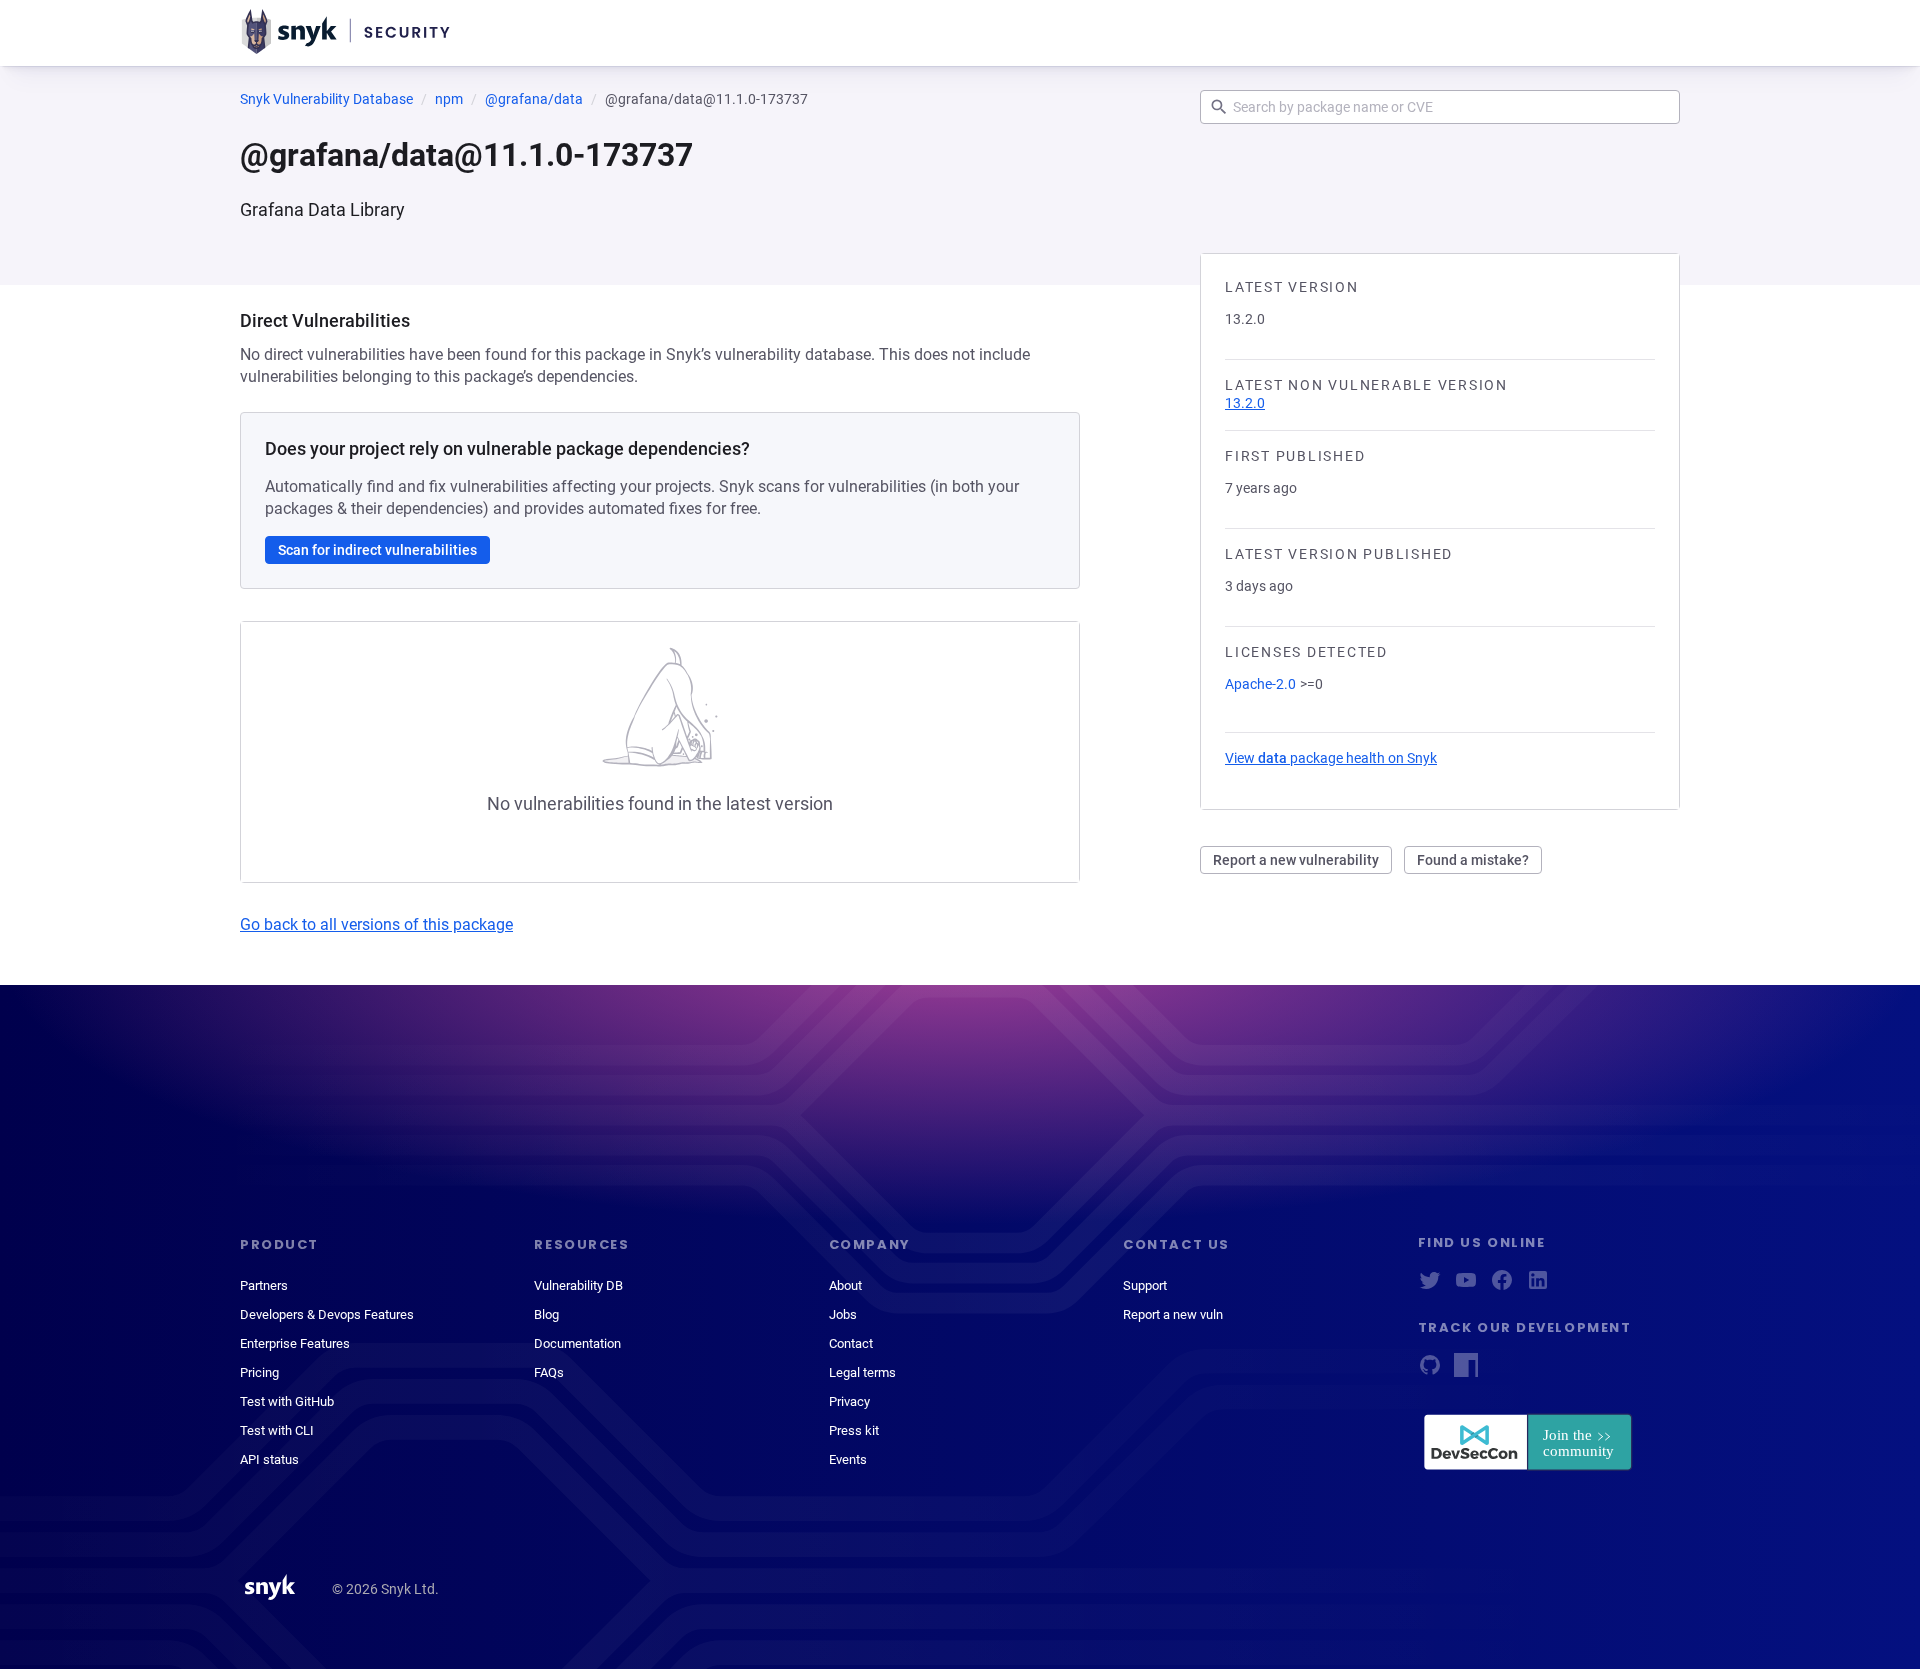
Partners (264, 1285)
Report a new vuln (1173, 1314)
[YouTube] (1466, 1286)
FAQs (549, 1372)
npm (449, 99)
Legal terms (862, 1372)
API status (269, 1459)
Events (848, 1459)
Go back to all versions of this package (376, 924)
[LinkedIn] (1538, 1286)
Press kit (854, 1430)
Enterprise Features (295, 1343)
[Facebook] (1502, 1286)
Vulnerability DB (578, 1285)
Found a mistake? (1473, 860)
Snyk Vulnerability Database (326, 99)
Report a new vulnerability (1296, 860)
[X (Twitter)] (1430, 1286)
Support (1145, 1285)
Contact (851, 1343)
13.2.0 (1245, 403)
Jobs (843, 1314)
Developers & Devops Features (327, 1314)
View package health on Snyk (1331, 758)
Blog (546, 1314)
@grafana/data (534, 99)
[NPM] (1466, 1371)
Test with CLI (277, 1430)
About (845, 1285)
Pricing (259, 1372)
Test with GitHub (287, 1401)
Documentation (577, 1343)
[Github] (1430, 1371)
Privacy (849, 1401)
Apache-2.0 (1260, 684)
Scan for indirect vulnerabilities (377, 550)
